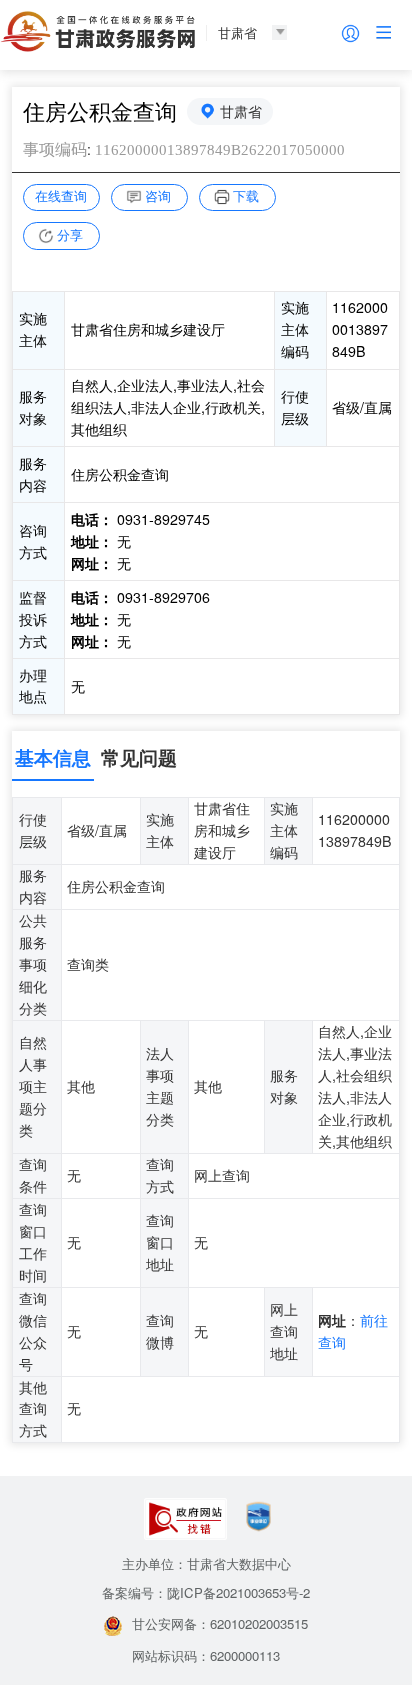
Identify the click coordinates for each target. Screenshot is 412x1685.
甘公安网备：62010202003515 (220, 1623)
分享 (70, 234)
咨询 (158, 195)
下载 (246, 195)
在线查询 (61, 195)
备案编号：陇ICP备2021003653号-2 (206, 1592)
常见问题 (139, 757)
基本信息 (53, 757)
